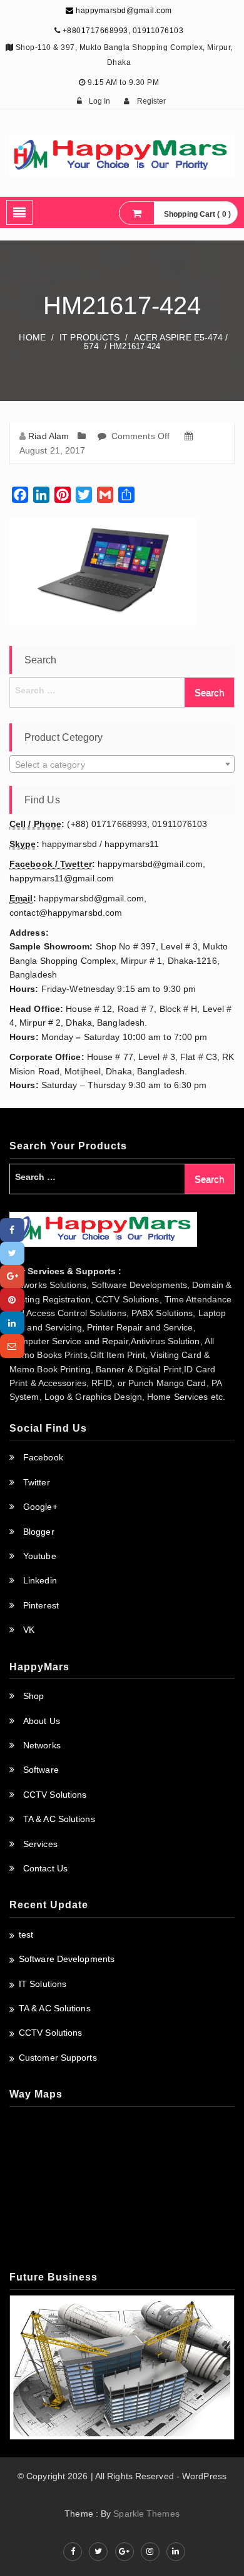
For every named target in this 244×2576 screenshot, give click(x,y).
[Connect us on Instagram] (150, 2552)
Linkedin (40, 1580)
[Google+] (12, 1276)
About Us (42, 1721)
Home (32, 337)
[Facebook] (12, 1230)
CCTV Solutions (55, 1795)
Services (40, 1844)
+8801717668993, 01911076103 (123, 31)
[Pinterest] (12, 1300)
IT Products (89, 337)
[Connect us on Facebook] (73, 2552)
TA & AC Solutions (59, 1819)
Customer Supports (58, 2058)
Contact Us (45, 1868)
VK (29, 1630)
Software (41, 1770)
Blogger (39, 1532)
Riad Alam (48, 436)
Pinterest (41, 1605)
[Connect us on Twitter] (98, 2552)
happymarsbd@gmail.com (123, 11)
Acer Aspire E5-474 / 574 (156, 342)
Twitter (37, 1482)
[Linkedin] (12, 1323)
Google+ (40, 1507)
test (26, 1934)
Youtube (40, 1556)
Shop (33, 1696)
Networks (42, 1745)
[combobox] (122, 764)
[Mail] (12, 1346)
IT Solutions (43, 1984)
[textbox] (122, 765)
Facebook (43, 1457)
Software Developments (67, 1959)
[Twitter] (12, 1253)
